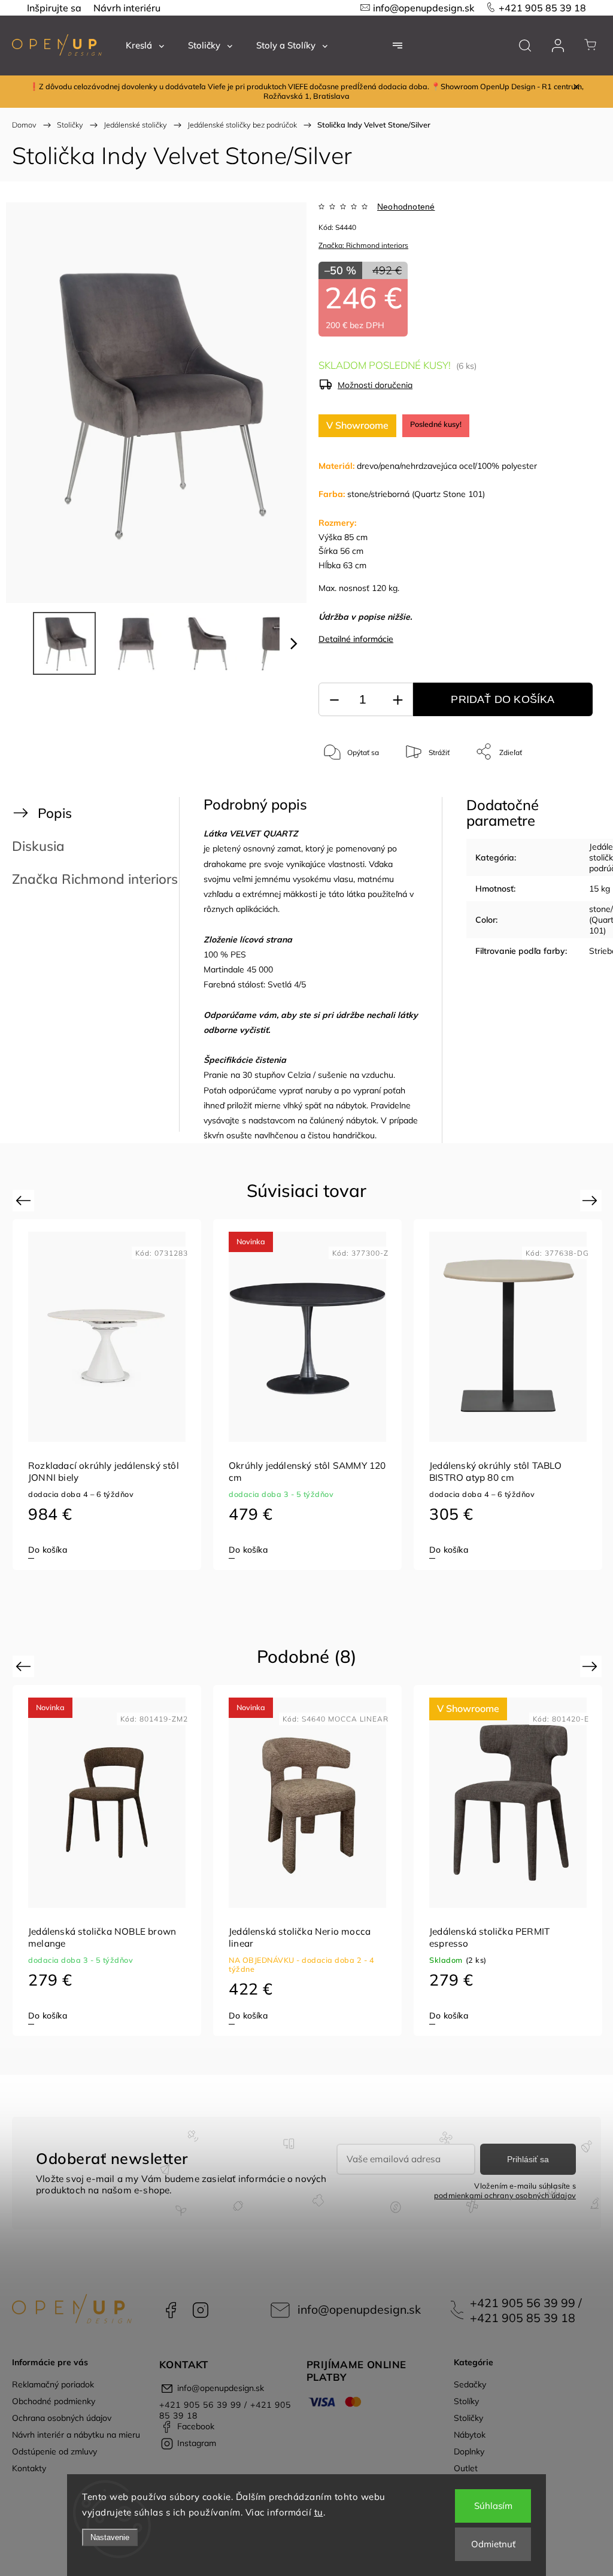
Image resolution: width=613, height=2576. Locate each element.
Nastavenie (110, 2537)
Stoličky (468, 2418)
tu (319, 2512)
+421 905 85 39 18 (542, 8)
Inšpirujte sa (54, 8)
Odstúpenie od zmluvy (54, 2451)
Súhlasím (493, 2506)
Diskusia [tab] (38, 846)
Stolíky (466, 2401)
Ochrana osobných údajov (62, 2418)
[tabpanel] (107, 1395)
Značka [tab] (95, 879)
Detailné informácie (356, 639)
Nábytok (470, 2435)
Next (592, 1200)
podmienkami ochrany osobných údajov (505, 2195)
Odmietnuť (493, 2544)
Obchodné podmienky (54, 2401)
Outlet (466, 2468)
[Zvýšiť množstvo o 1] (397, 700)
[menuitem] (145, 46)
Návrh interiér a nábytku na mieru (76, 2435)
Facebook (171, 2310)
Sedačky (470, 2384)
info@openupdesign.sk (424, 8)
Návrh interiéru (127, 8)
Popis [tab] (55, 813)
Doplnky (469, 2451)
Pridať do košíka (503, 699)
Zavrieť (568, 791)
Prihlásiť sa (528, 2159)
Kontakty (29, 2468)
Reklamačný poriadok (53, 2384)
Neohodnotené (406, 207)
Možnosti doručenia (375, 385)
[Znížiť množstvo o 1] (334, 700)
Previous (25, 1200)
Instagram (201, 2310)
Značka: (363, 245)
